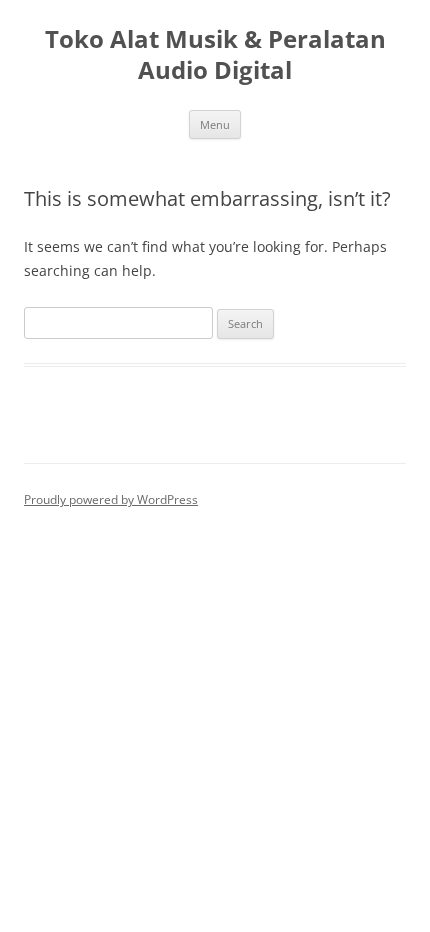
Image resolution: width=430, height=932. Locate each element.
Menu (215, 124)
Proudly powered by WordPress (111, 499)
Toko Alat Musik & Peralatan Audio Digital (215, 55)
